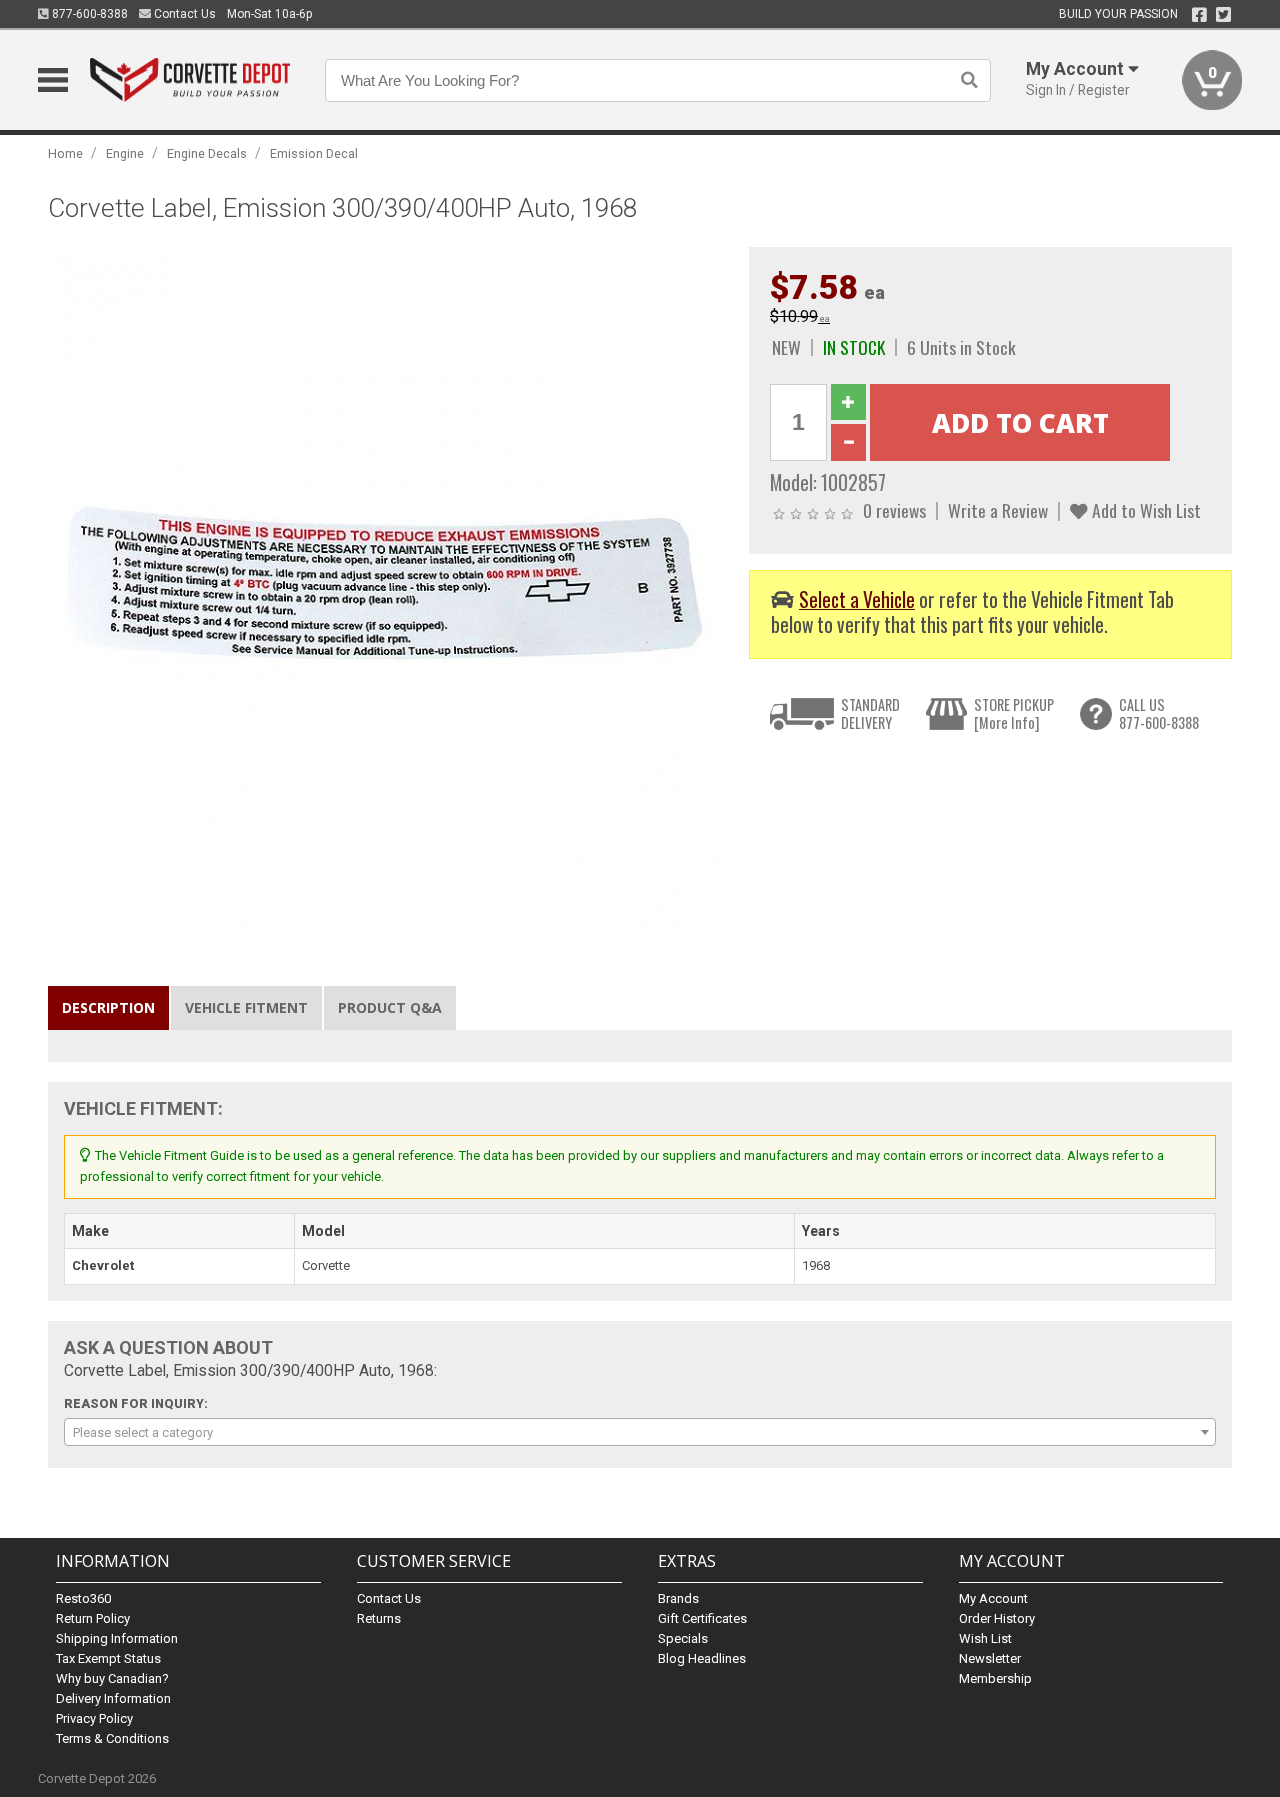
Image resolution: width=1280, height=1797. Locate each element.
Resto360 (83, 1598)
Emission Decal (314, 153)
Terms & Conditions (112, 1738)
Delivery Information (113, 1698)
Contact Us (183, 14)
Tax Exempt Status (108, 1658)
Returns (379, 1618)
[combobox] (639, 1432)
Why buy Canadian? (112, 1678)
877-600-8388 (88, 14)
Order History (997, 1618)
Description (108, 1007)
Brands (678, 1598)
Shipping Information (117, 1638)
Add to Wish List (1144, 510)
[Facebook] (1199, 15)
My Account (993, 1598)
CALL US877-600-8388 (1159, 713)
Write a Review (998, 510)
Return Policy (93, 1618)
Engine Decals (207, 153)
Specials (683, 1638)
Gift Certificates (702, 1618)
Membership (995, 1678)
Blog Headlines (702, 1658)
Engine (125, 153)
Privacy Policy (94, 1718)
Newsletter (990, 1658)
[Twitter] (1223, 15)
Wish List (985, 1638)
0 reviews (894, 510)
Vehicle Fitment (246, 1007)
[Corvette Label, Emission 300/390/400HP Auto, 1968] (388, 585)
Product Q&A (390, 1007)
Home (65, 153)
